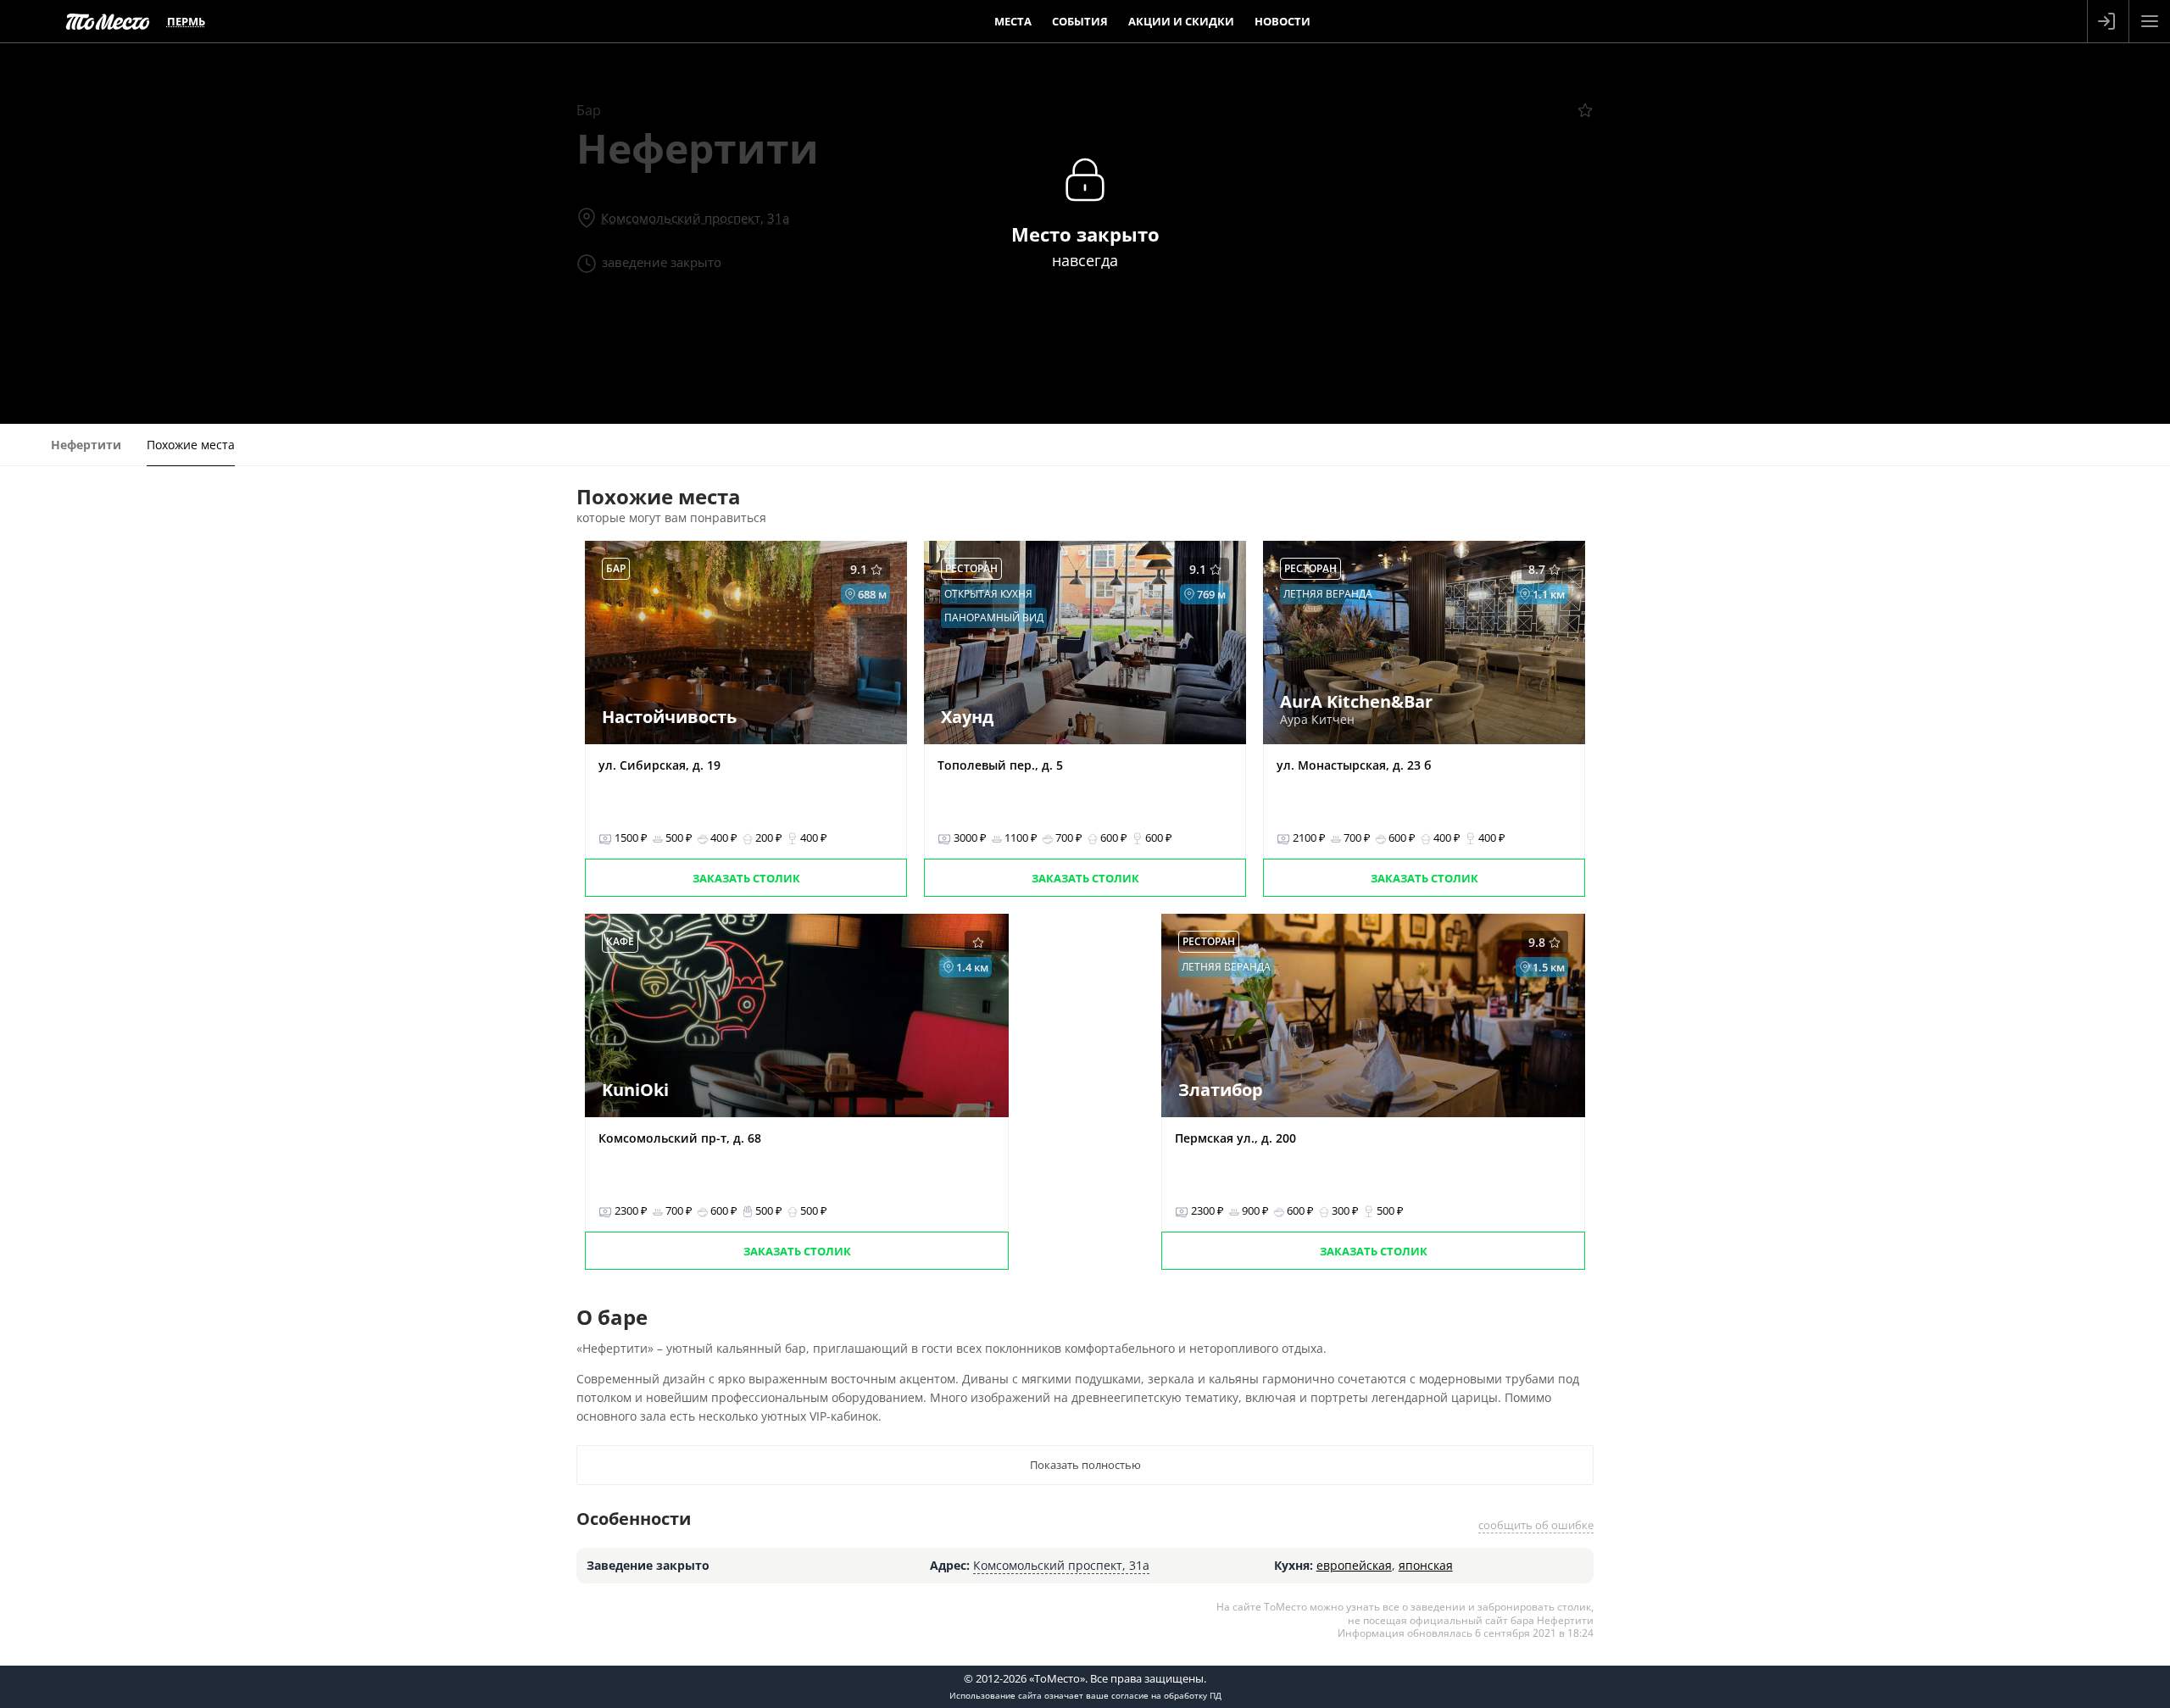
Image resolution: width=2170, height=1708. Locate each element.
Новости (1283, 21)
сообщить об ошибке (1536, 1525)
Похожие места (191, 445)
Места (1013, 21)
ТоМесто (108, 21)
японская (1426, 1565)
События (1080, 21)
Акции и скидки (1181, 21)
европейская (1354, 1565)
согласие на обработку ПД (1166, 1695)
